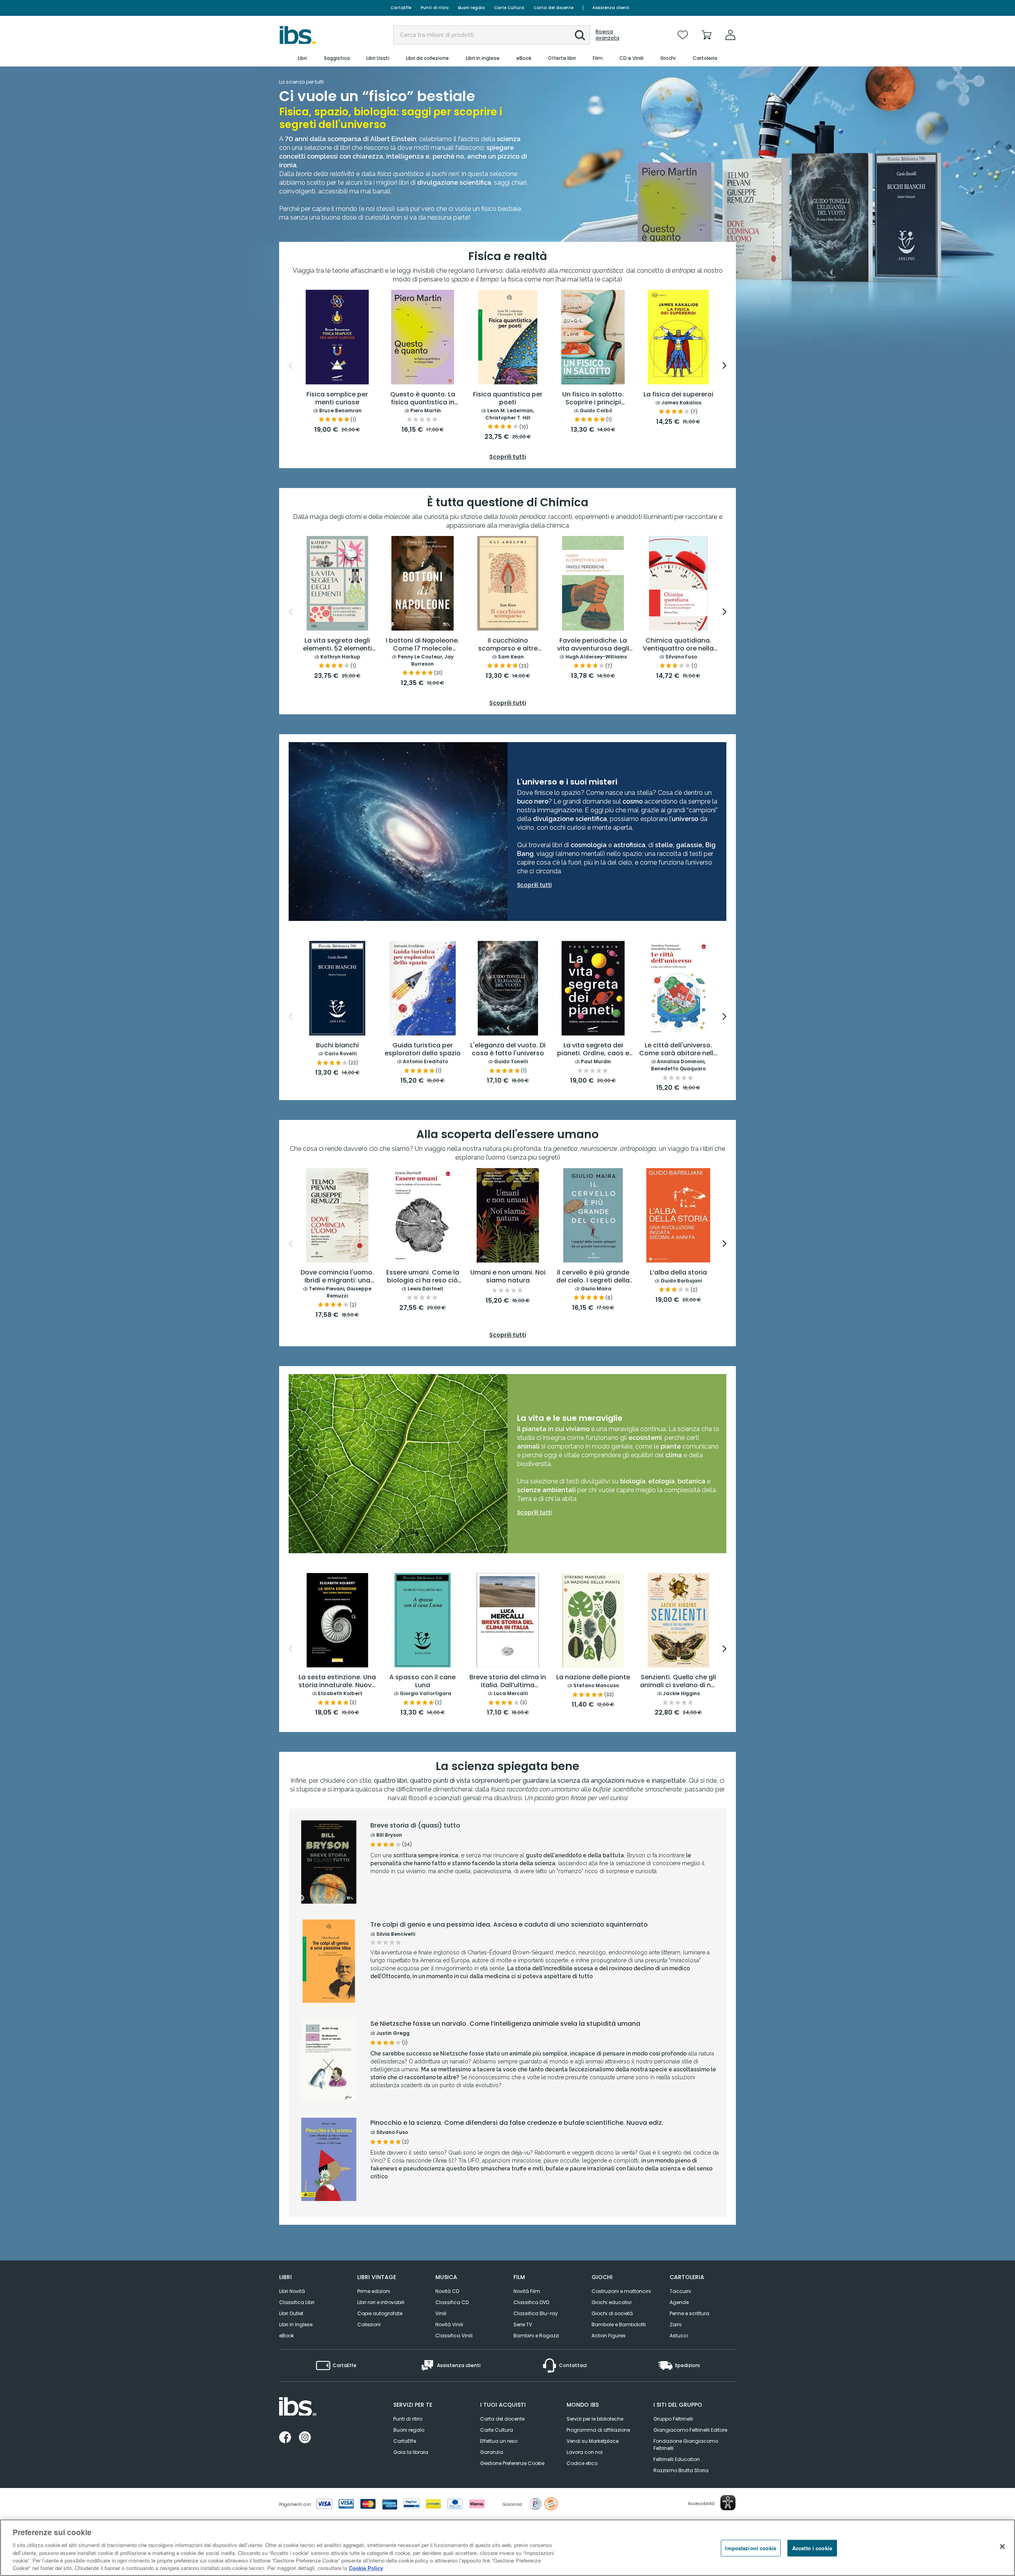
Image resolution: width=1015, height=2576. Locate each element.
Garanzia (492, 2452)
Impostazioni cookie (751, 2548)
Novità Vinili (449, 2324)
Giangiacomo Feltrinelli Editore (690, 2430)
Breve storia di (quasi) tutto (415, 1826)
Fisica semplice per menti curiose (337, 399)
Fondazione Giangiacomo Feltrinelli (686, 2445)
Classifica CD (452, 2302)
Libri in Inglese (296, 2324)
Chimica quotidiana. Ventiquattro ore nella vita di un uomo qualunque (678, 645)
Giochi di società (612, 2313)
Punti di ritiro (435, 8)
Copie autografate (380, 2313)
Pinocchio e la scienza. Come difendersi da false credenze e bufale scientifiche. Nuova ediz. (517, 2123)
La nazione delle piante (593, 1677)
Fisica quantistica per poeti (508, 399)
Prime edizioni (374, 2291)
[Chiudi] (1002, 2547)
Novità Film (527, 2291)
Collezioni (369, 2324)
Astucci (679, 2336)
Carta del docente (553, 8)
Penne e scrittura (689, 2313)
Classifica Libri (297, 2302)
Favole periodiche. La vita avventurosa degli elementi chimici (593, 645)
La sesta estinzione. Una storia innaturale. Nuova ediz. (337, 1682)
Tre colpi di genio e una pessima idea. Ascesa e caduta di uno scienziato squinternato (509, 1925)
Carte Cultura (509, 8)
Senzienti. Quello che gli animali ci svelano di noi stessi (678, 1682)
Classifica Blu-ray (536, 2313)
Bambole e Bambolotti (619, 2324)
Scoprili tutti (534, 1512)
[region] (507, 2548)
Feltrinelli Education (677, 2459)
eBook (286, 2336)
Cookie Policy (366, 2568)
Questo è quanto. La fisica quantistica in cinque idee (423, 399)
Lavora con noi (585, 2452)
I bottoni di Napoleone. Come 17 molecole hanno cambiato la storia (422, 645)
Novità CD (447, 2291)
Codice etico (582, 2463)
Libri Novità (292, 2291)
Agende (679, 2302)
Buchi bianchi (337, 1046)
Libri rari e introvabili (381, 2302)
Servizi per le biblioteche (595, 2419)
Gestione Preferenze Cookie (512, 2463)
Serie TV (523, 2324)
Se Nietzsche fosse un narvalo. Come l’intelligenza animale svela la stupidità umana (505, 2024)
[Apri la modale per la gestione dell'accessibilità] (728, 2503)
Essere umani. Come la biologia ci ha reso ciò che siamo (423, 1277)
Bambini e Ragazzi (536, 2336)
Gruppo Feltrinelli (673, 2419)
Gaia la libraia (411, 2452)
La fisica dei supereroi (678, 395)
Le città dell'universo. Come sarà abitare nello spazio (678, 1050)
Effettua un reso (499, 2441)
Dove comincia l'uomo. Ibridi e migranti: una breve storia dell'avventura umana (337, 1277)
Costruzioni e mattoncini (621, 2291)
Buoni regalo (471, 8)
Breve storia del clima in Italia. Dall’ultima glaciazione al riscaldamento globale (508, 1682)
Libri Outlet (291, 2313)
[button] (580, 35)
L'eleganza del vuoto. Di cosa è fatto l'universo (508, 1050)
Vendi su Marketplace (593, 2441)
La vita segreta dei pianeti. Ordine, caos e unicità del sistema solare (593, 1050)
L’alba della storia (678, 1273)
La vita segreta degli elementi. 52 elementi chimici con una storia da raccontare (337, 645)
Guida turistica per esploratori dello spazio (423, 1050)
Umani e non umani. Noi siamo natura (508, 1277)
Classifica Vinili (454, 2336)
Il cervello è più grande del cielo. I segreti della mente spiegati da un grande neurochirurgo (593, 1277)
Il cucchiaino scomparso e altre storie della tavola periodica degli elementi (508, 645)
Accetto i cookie (812, 2548)
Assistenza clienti (611, 8)
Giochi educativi (612, 2302)
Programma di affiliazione (598, 2430)
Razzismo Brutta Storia (681, 2470)
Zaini (676, 2324)
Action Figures (609, 2336)
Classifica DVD (531, 2302)
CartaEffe (401, 8)
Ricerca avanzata (607, 35)
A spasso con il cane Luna (422, 1681)
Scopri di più (329, 1883)
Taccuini (680, 2291)
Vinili (441, 2313)
